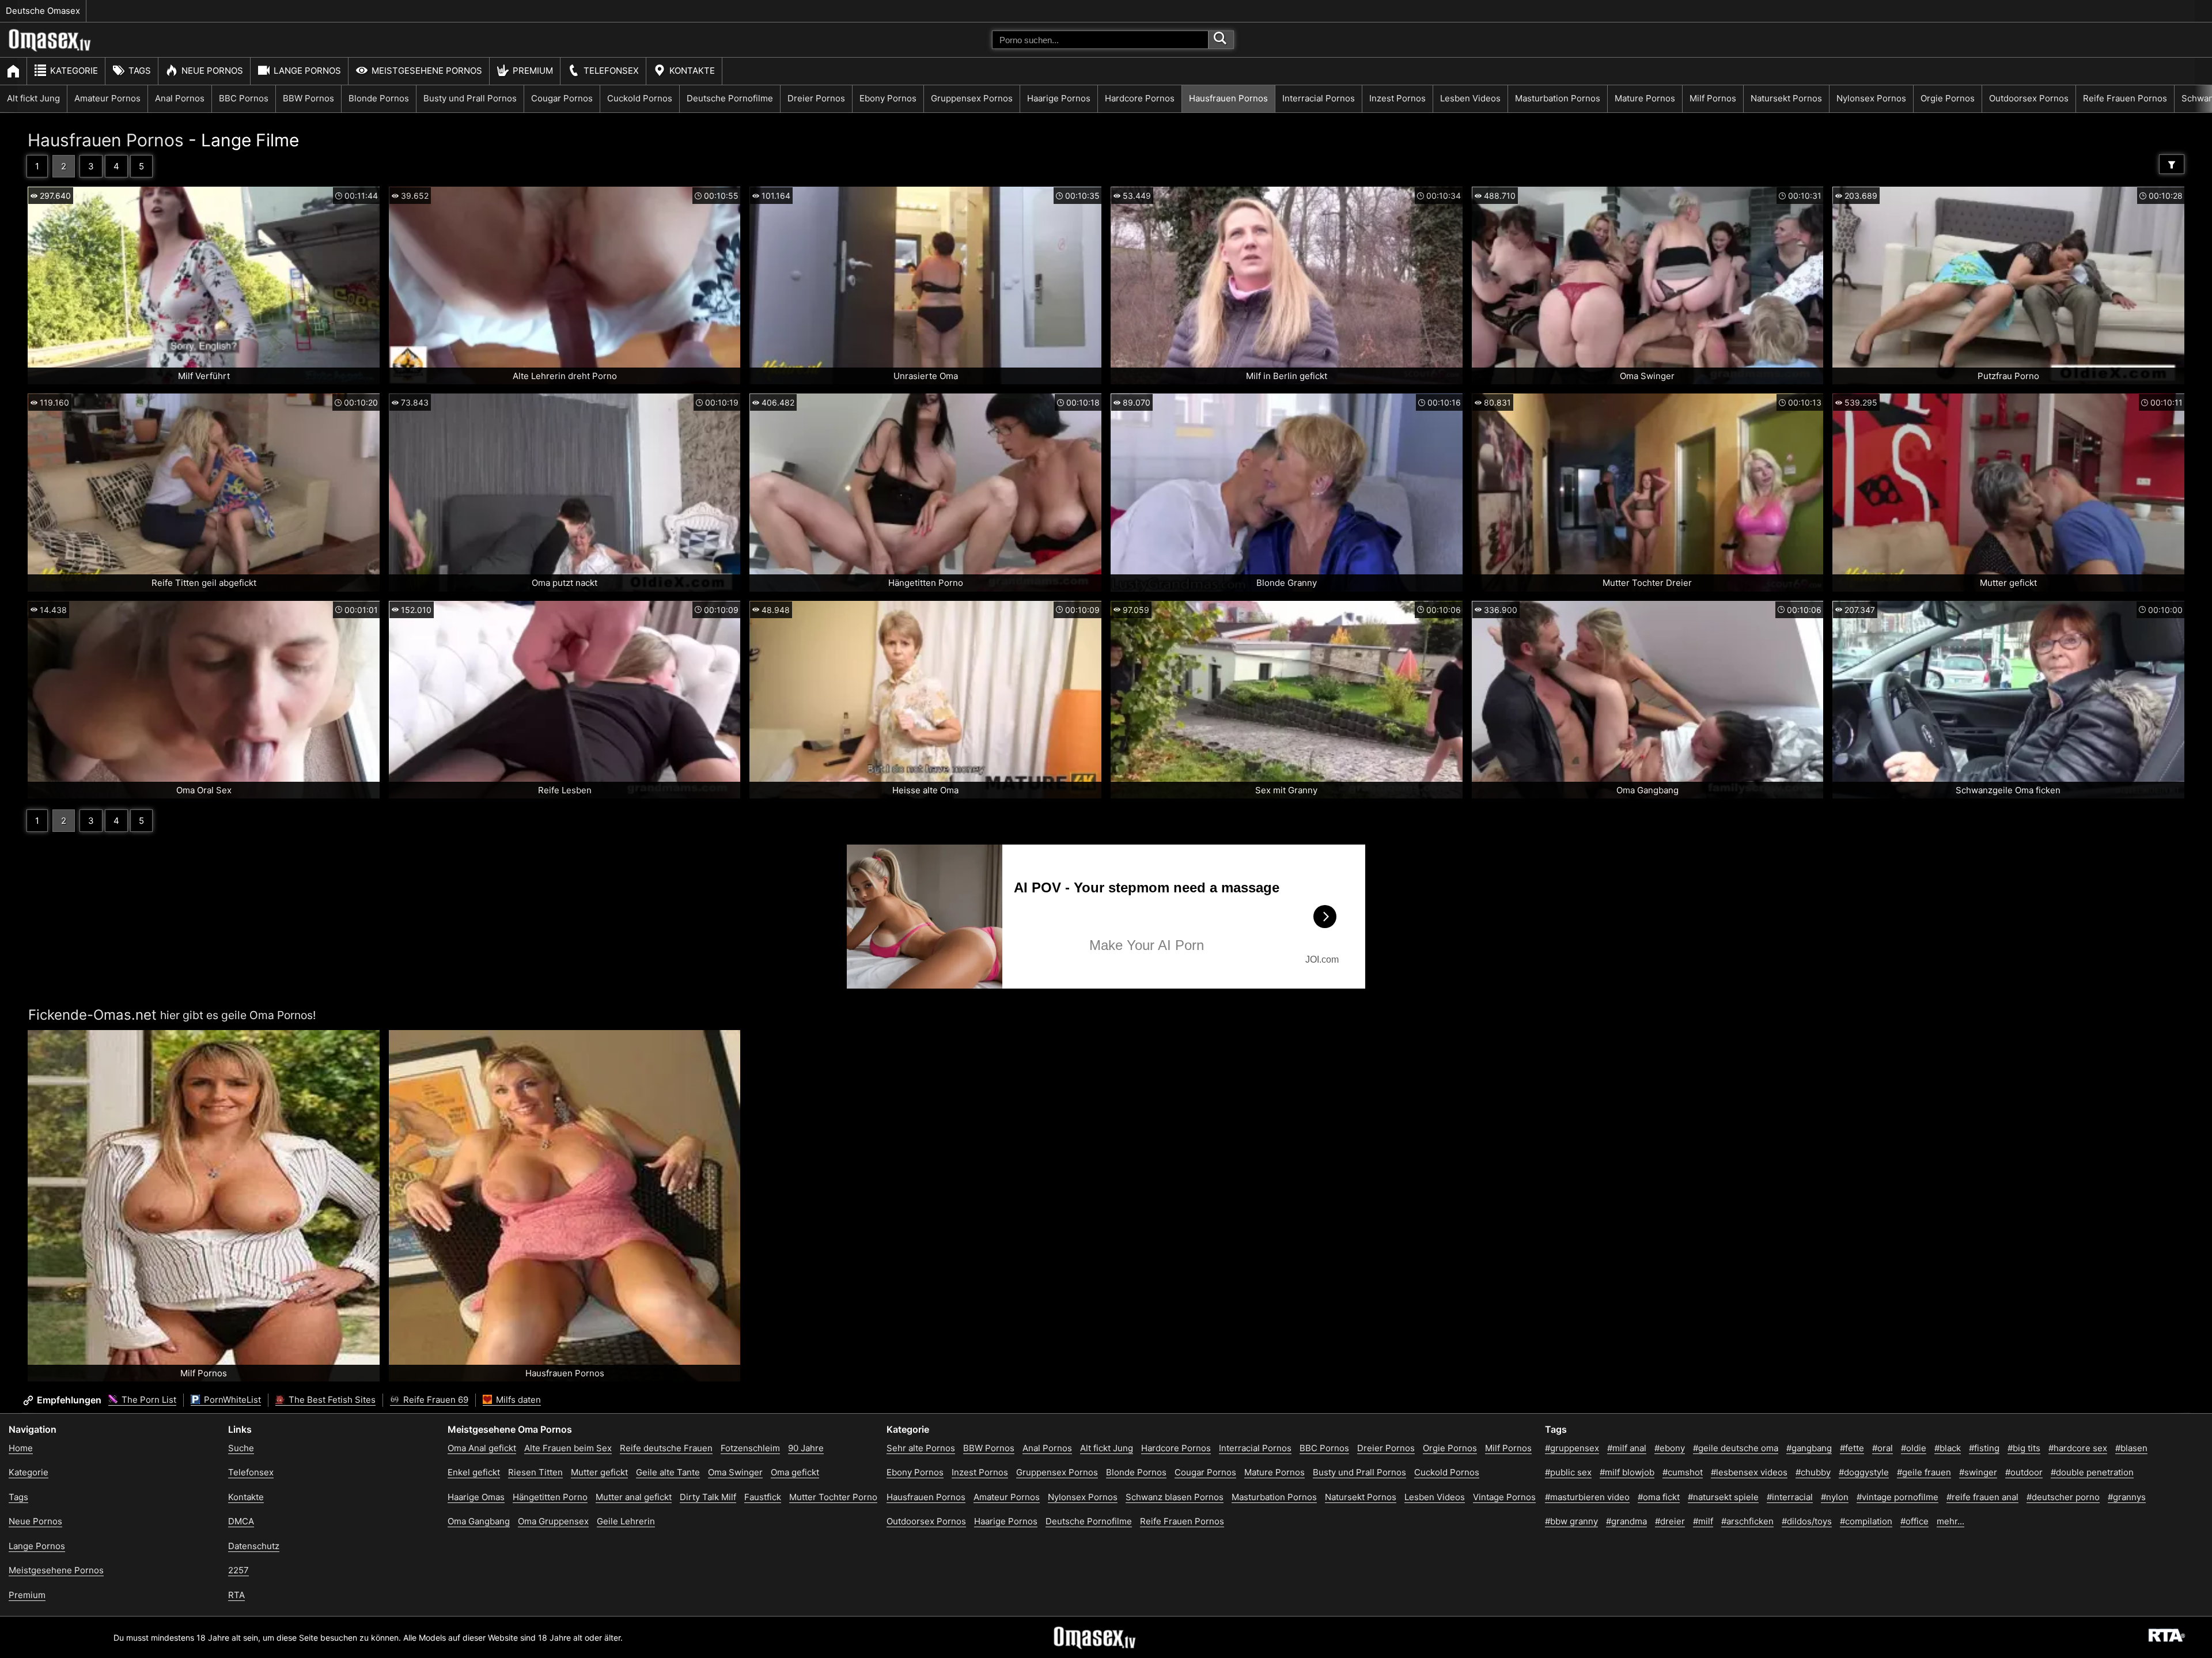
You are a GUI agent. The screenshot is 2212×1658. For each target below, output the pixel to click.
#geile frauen (1924, 1472)
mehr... (1950, 1521)
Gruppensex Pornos (972, 98)
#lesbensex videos (1749, 1472)
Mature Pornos (1645, 98)
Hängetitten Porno (550, 1497)
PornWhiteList (231, 1400)
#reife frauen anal (1982, 1497)
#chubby (1813, 1472)
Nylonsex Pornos (1871, 98)
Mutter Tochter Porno (833, 1497)
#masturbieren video (1587, 1497)
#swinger (1978, 1472)
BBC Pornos (244, 98)
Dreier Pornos (816, 98)
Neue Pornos (212, 71)
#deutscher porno (2063, 1497)
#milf (1703, 1521)
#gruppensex (1572, 1448)
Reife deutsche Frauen (666, 1448)
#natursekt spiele (1723, 1497)
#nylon (1835, 1497)
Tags (140, 71)
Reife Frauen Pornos (2125, 98)
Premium (533, 71)
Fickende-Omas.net (92, 1015)
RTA (236, 1595)
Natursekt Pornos (1786, 98)
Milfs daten (517, 1400)
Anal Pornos (180, 98)
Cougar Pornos (562, 98)
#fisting (1984, 1448)
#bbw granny (1571, 1521)
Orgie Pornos (1948, 98)
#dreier (1670, 1521)
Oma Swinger (735, 1472)
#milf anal (1627, 1448)
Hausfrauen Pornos (1228, 98)
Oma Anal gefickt (482, 1448)
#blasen (2131, 1448)
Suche (241, 1448)
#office (1914, 1521)
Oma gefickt (795, 1472)
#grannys (2127, 1497)
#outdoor (2024, 1472)
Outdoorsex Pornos (2029, 98)
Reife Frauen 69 (435, 1400)
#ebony (1670, 1448)
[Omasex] (50, 49)
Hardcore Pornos (1140, 98)
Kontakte (692, 71)
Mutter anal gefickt (634, 1497)
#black (1948, 1448)
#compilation (1866, 1521)
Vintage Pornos (1504, 1497)
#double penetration (2092, 1472)
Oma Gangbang (479, 1521)
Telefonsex (611, 71)
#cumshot (1683, 1472)
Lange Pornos (307, 71)
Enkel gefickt (474, 1472)
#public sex (1568, 1472)
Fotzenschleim (750, 1448)
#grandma (1626, 1521)
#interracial (1790, 1497)
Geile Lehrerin (626, 1521)
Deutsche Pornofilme (730, 98)
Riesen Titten (535, 1472)
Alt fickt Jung (33, 98)
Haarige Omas (476, 1497)
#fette (1852, 1448)
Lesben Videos (1470, 98)
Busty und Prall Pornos (470, 98)
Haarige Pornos (1059, 98)
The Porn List (148, 1400)
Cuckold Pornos (640, 98)
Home (21, 1448)
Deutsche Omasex (43, 11)
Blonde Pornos (379, 98)
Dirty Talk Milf (708, 1497)
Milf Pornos (1713, 98)
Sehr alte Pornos (921, 1448)
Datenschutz (254, 1546)
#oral (1883, 1448)
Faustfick (763, 1497)
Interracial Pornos (1319, 98)
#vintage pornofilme (1897, 1497)
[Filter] (2172, 164)
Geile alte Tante (668, 1472)
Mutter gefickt (599, 1472)
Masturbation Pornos (1558, 98)
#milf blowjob (1627, 1472)
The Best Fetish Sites (331, 1400)
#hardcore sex (2078, 1448)
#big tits (2024, 1448)
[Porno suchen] (1221, 40)
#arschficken (1747, 1521)
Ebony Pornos (888, 98)
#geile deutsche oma (1736, 1448)
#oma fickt (1659, 1497)
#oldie (1914, 1448)
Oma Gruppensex (553, 1521)
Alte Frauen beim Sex (568, 1448)
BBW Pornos (308, 98)
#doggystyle (1864, 1472)
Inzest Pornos (1397, 98)
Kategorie (74, 71)
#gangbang (1809, 1448)
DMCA (241, 1521)
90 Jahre (806, 1448)
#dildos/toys (1807, 1521)
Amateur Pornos (107, 98)
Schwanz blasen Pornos (1175, 1497)
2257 (238, 1570)
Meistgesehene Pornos (427, 71)
